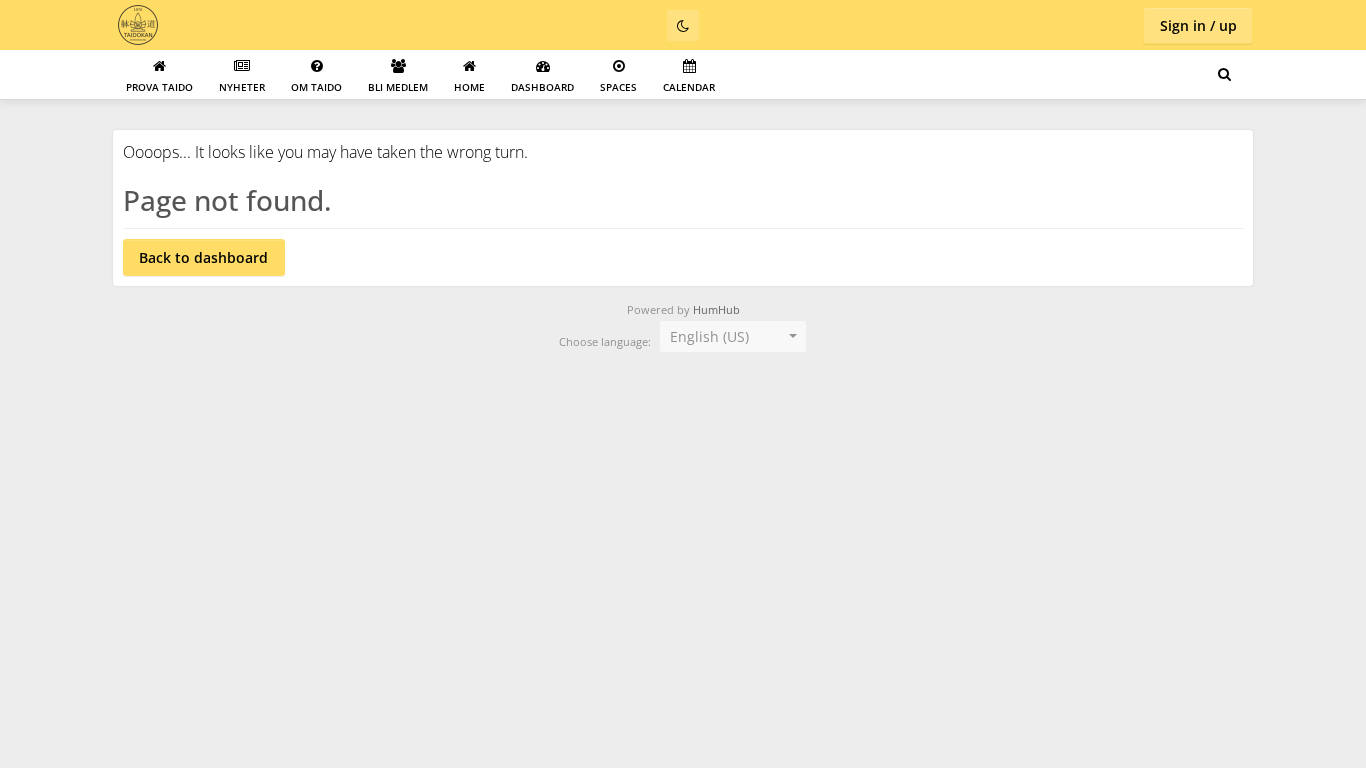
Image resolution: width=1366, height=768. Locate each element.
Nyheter (242, 87)
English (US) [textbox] (709, 336)
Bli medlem (398, 87)
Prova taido (159, 87)
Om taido (316, 87)
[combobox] (733, 337)
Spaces (618, 87)
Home (469, 87)
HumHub (716, 310)
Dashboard (542, 87)
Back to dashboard (203, 257)
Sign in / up (1198, 25)
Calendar (689, 87)
